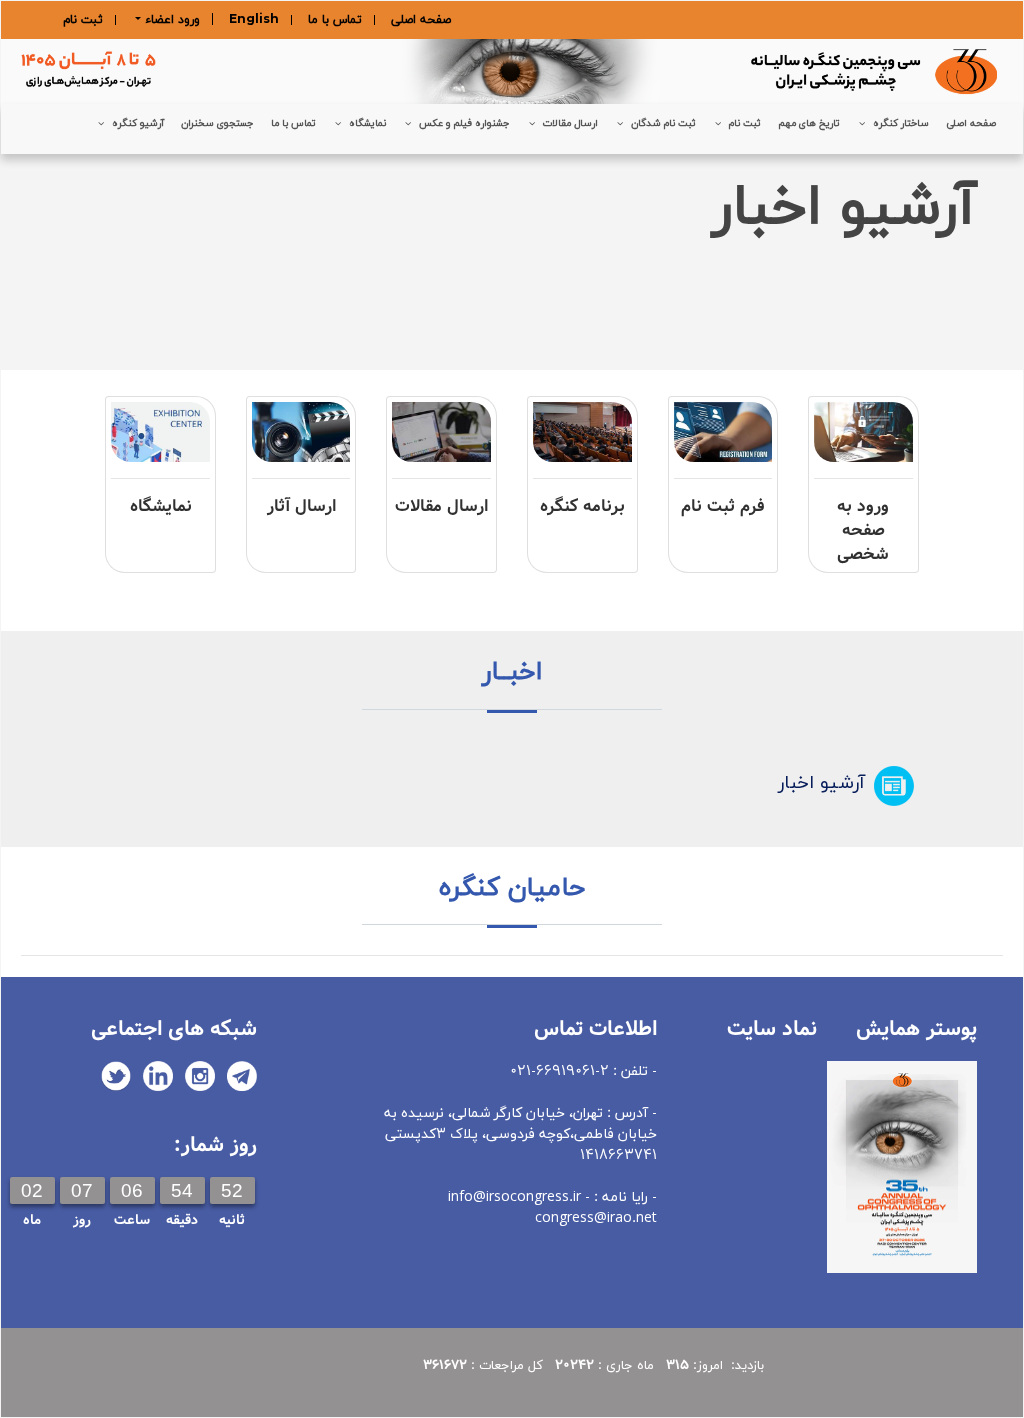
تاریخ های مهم (809, 123)
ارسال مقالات (570, 123)
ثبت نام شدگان (663, 123)
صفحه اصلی (421, 20)
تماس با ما (335, 20)
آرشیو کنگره (138, 123)
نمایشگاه (367, 123)
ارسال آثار (301, 506)
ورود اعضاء (170, 19)
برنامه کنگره (582, 506)
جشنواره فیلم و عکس (464, 123)
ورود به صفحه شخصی (863, 530)
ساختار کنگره (901, 123)
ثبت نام (83, 20)
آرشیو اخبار (821, 783)
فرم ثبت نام (723, 506)
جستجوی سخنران (217, 123)
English (254, 20)
